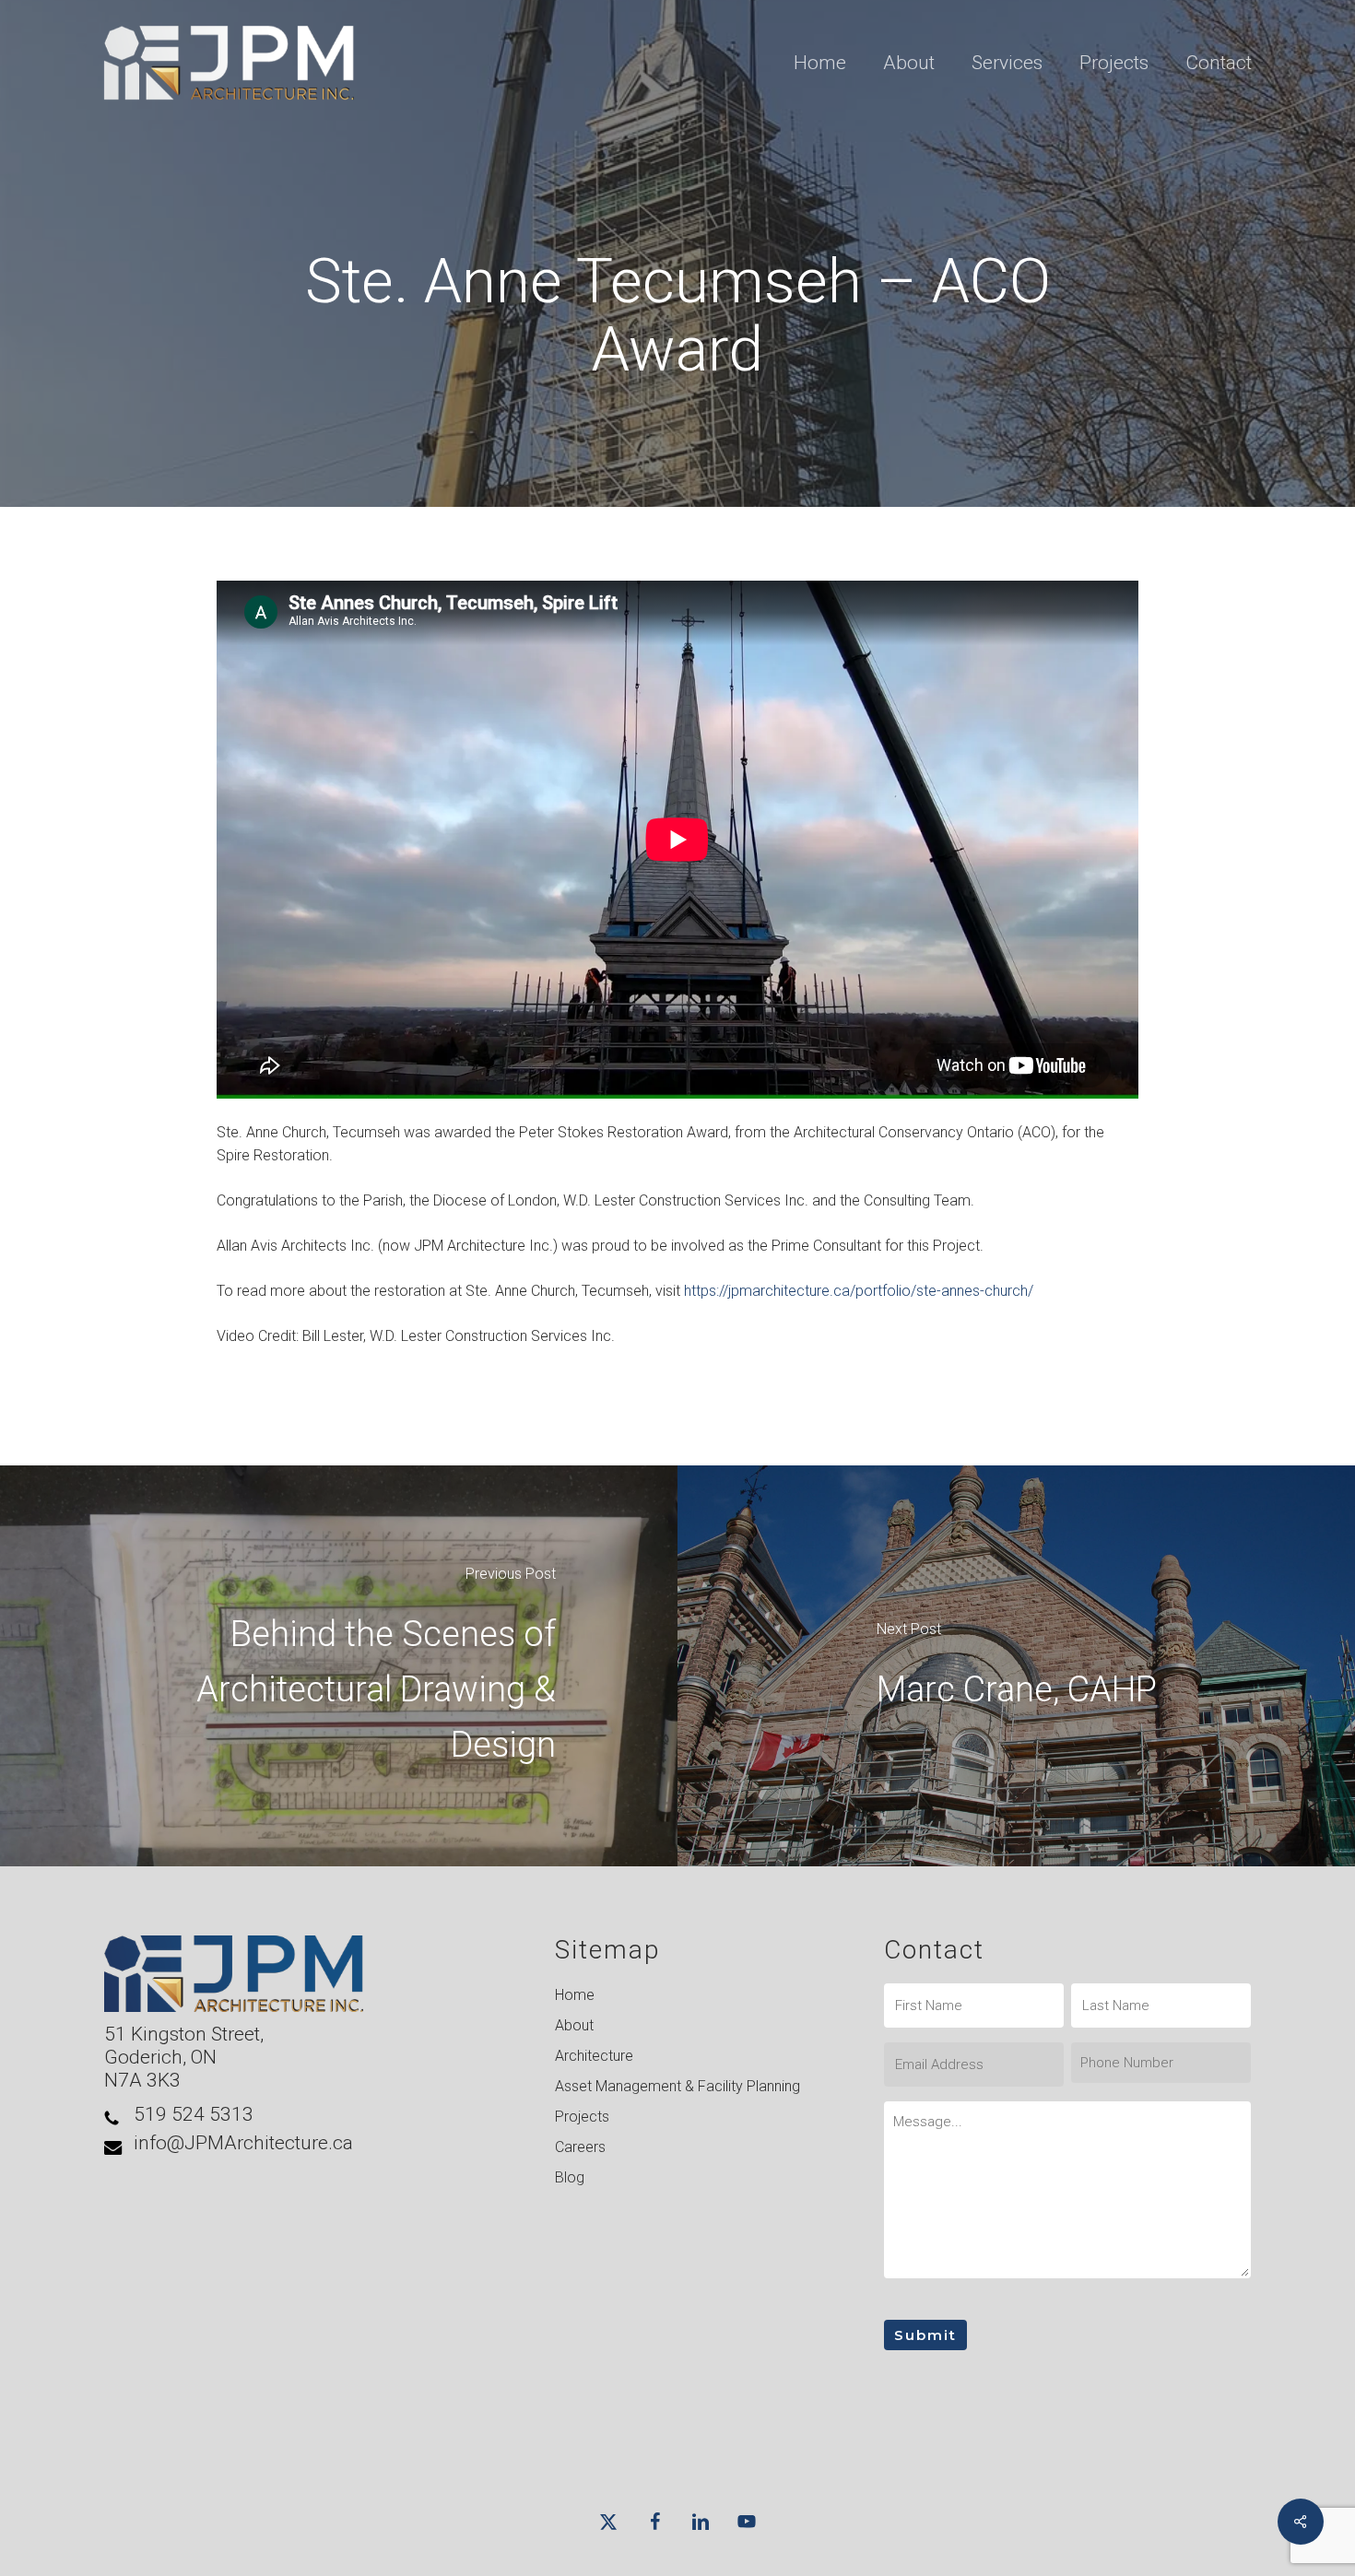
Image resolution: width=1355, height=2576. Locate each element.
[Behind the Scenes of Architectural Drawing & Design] (339, 1665)
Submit (925, 2335)
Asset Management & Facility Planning (677, 2086)
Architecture (594, 2056)
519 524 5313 (194, 2114)
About (574, 2025)
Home (575, 1995)
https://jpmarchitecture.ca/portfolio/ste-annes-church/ (859, 1291)
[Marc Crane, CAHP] (1016, 1665)
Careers (580, 2147)
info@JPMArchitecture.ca (243, 2143)
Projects (582, 2117)
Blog (570, 2177)
